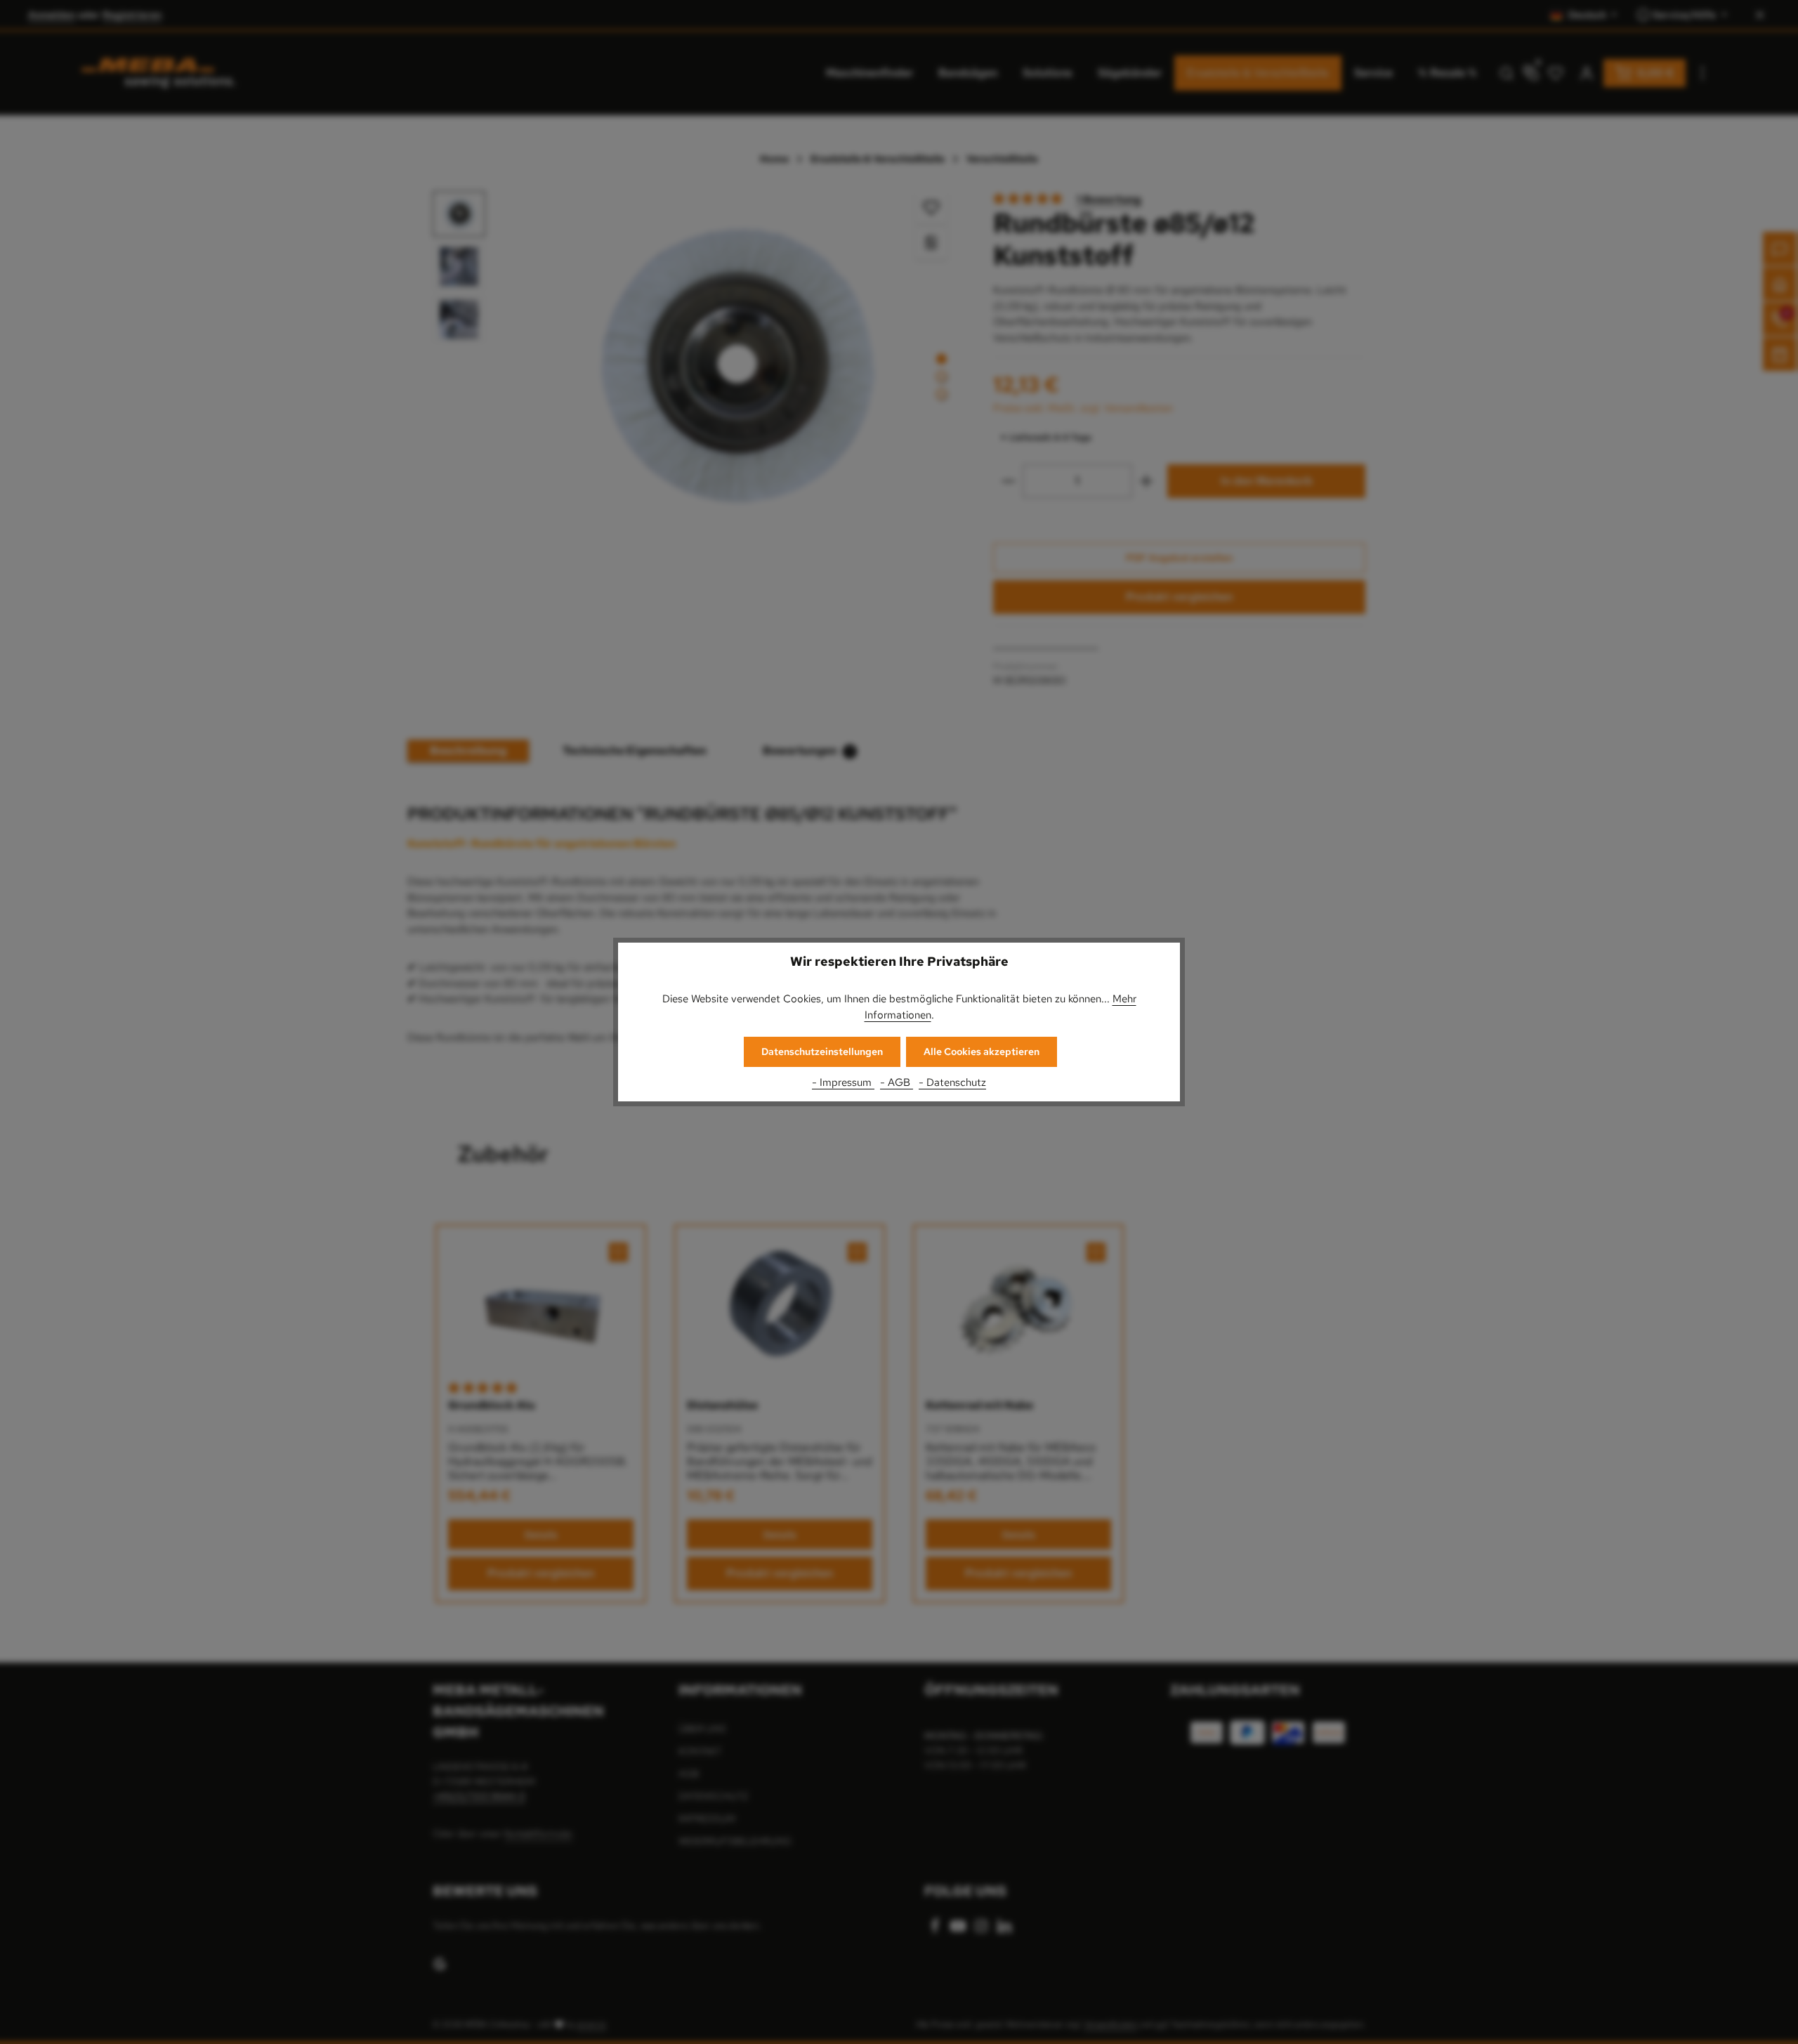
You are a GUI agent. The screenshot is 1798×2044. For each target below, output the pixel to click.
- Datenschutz (952, 1082)
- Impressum (843, 1082)
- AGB (897, 1082)
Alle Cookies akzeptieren (982, 1052)
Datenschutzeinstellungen (822, 1052)
